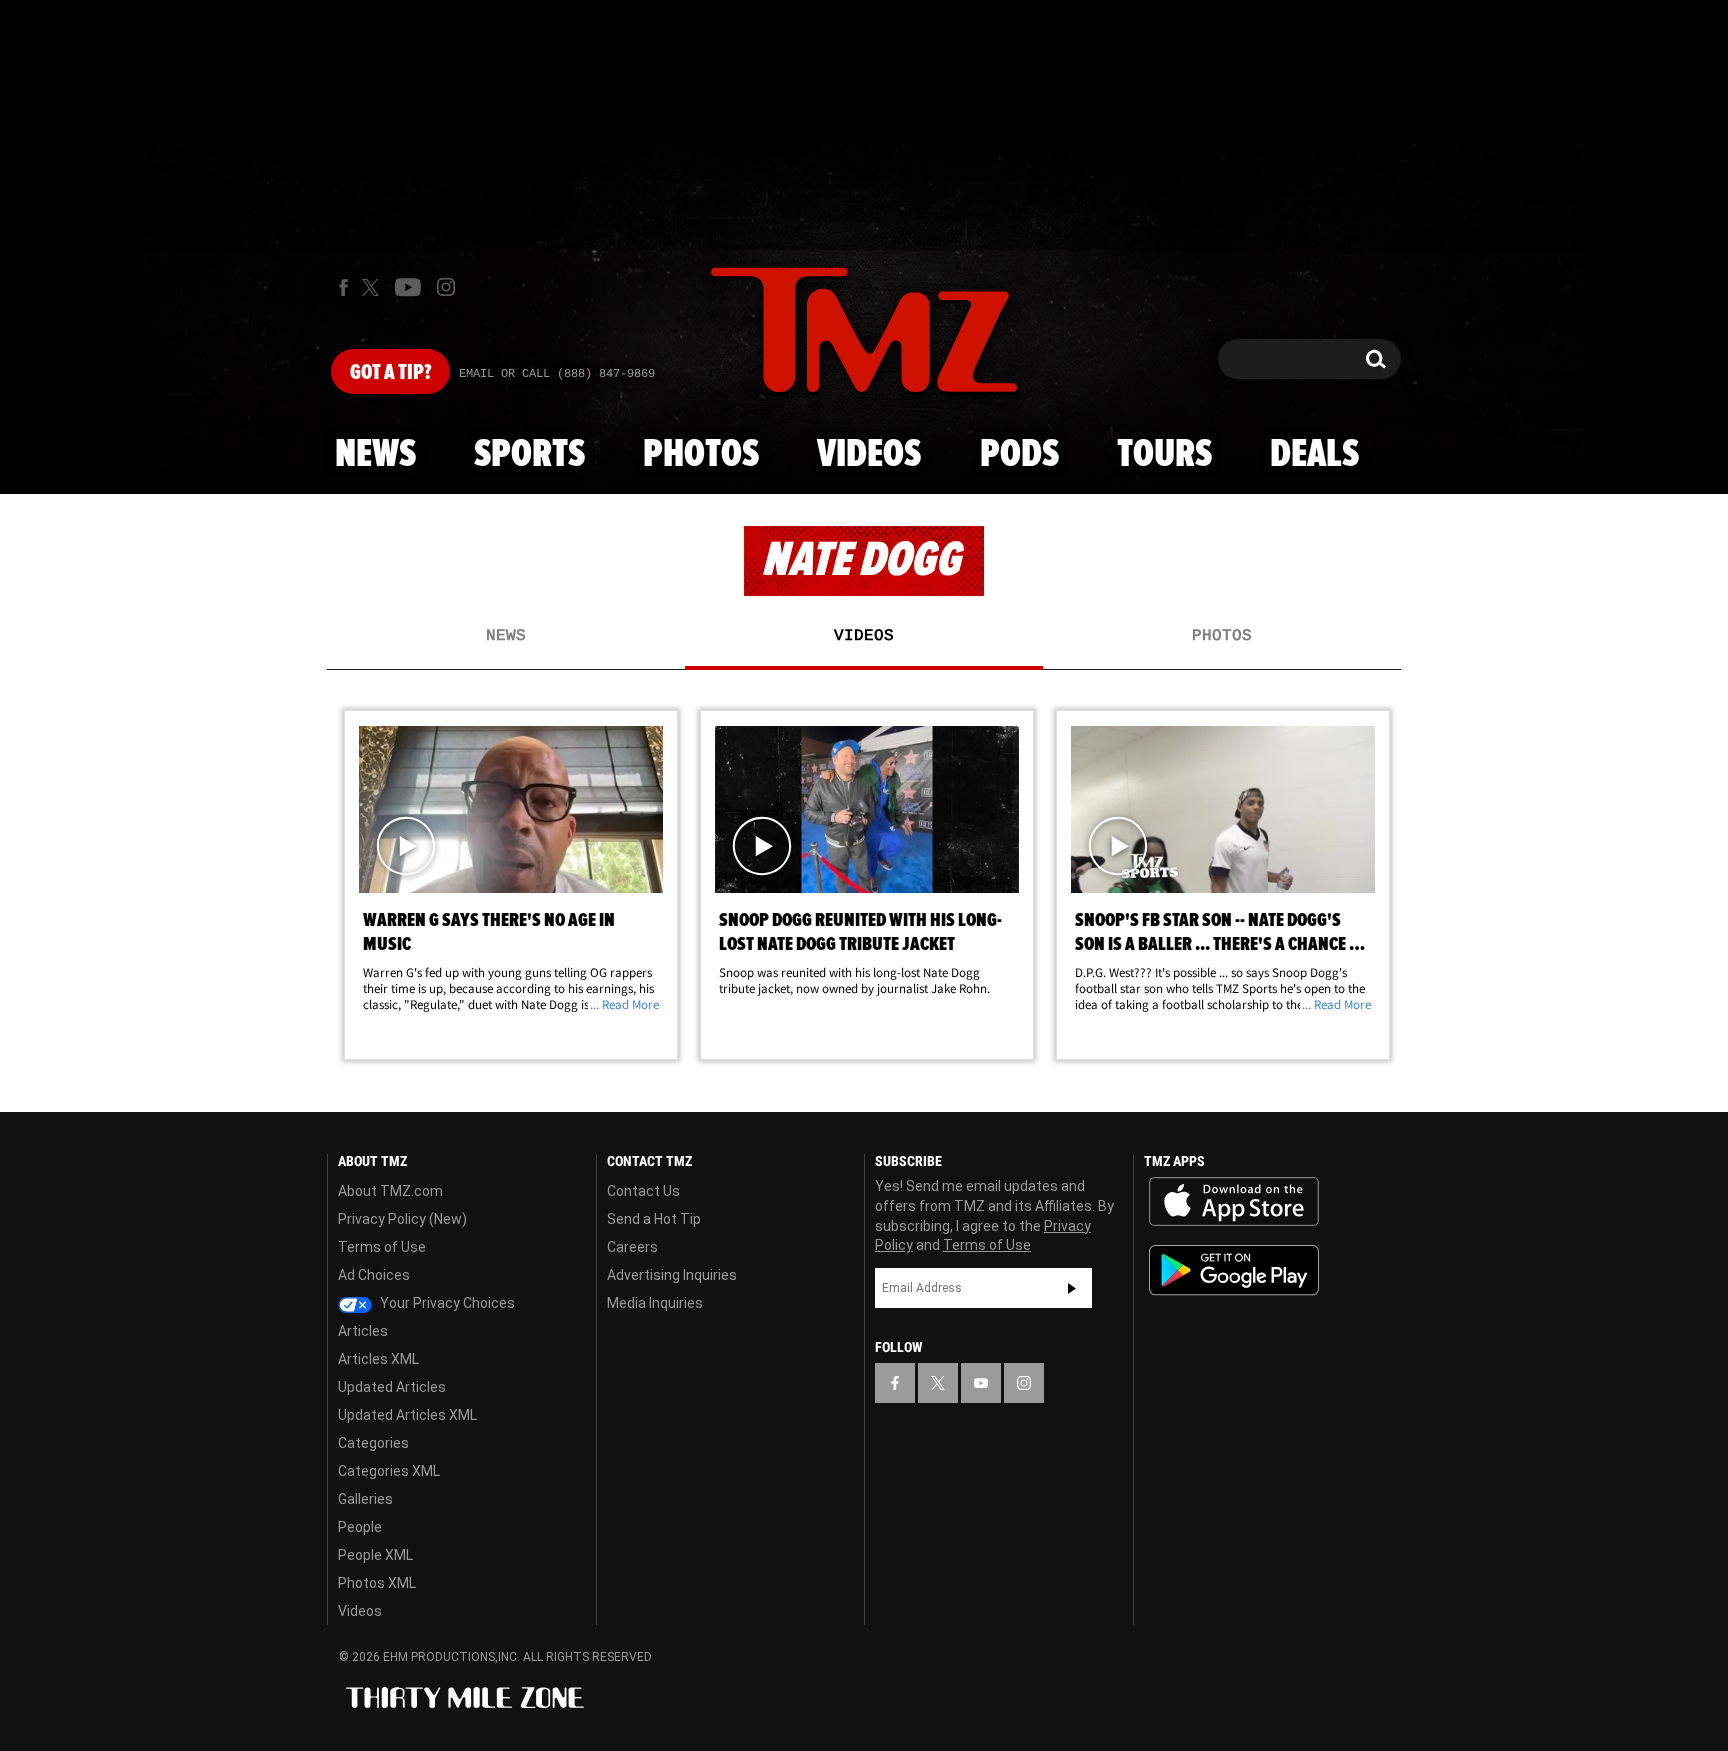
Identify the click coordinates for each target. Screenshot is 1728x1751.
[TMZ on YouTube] (981, 1383)
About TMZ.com (390, 1191)
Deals (1314, 455)
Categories (373, 1443)
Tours (1164, 455)
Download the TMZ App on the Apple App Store (1234, 1202)
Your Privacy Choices (446, 1303)
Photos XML (377, 1583)
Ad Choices (374, 1275)
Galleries (365, 1499)
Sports (529, 455)
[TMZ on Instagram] (446, 287)
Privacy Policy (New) (402, 1219)
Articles (363, 1331)
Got (390, 373)
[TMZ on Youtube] (408, 287)
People (360, 1527)
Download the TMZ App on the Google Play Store (1234, 1270)
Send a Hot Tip (654, 1219)
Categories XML (389, 1471)
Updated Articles (392, 1387)
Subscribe (1072, 1288)
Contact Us (643, 1191)
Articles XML (378, 1359)
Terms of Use (382, 1247)
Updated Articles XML (407, 1415)
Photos (701, 455)
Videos (869, 455)
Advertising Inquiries (672, 1275)
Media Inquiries (655, 1303)
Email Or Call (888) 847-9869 (557, 374)
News (375, 455)
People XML (375, 1555)
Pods (1019, 455)
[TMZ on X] (373, 287)
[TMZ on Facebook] (343, 287)
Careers (632, 1247)
